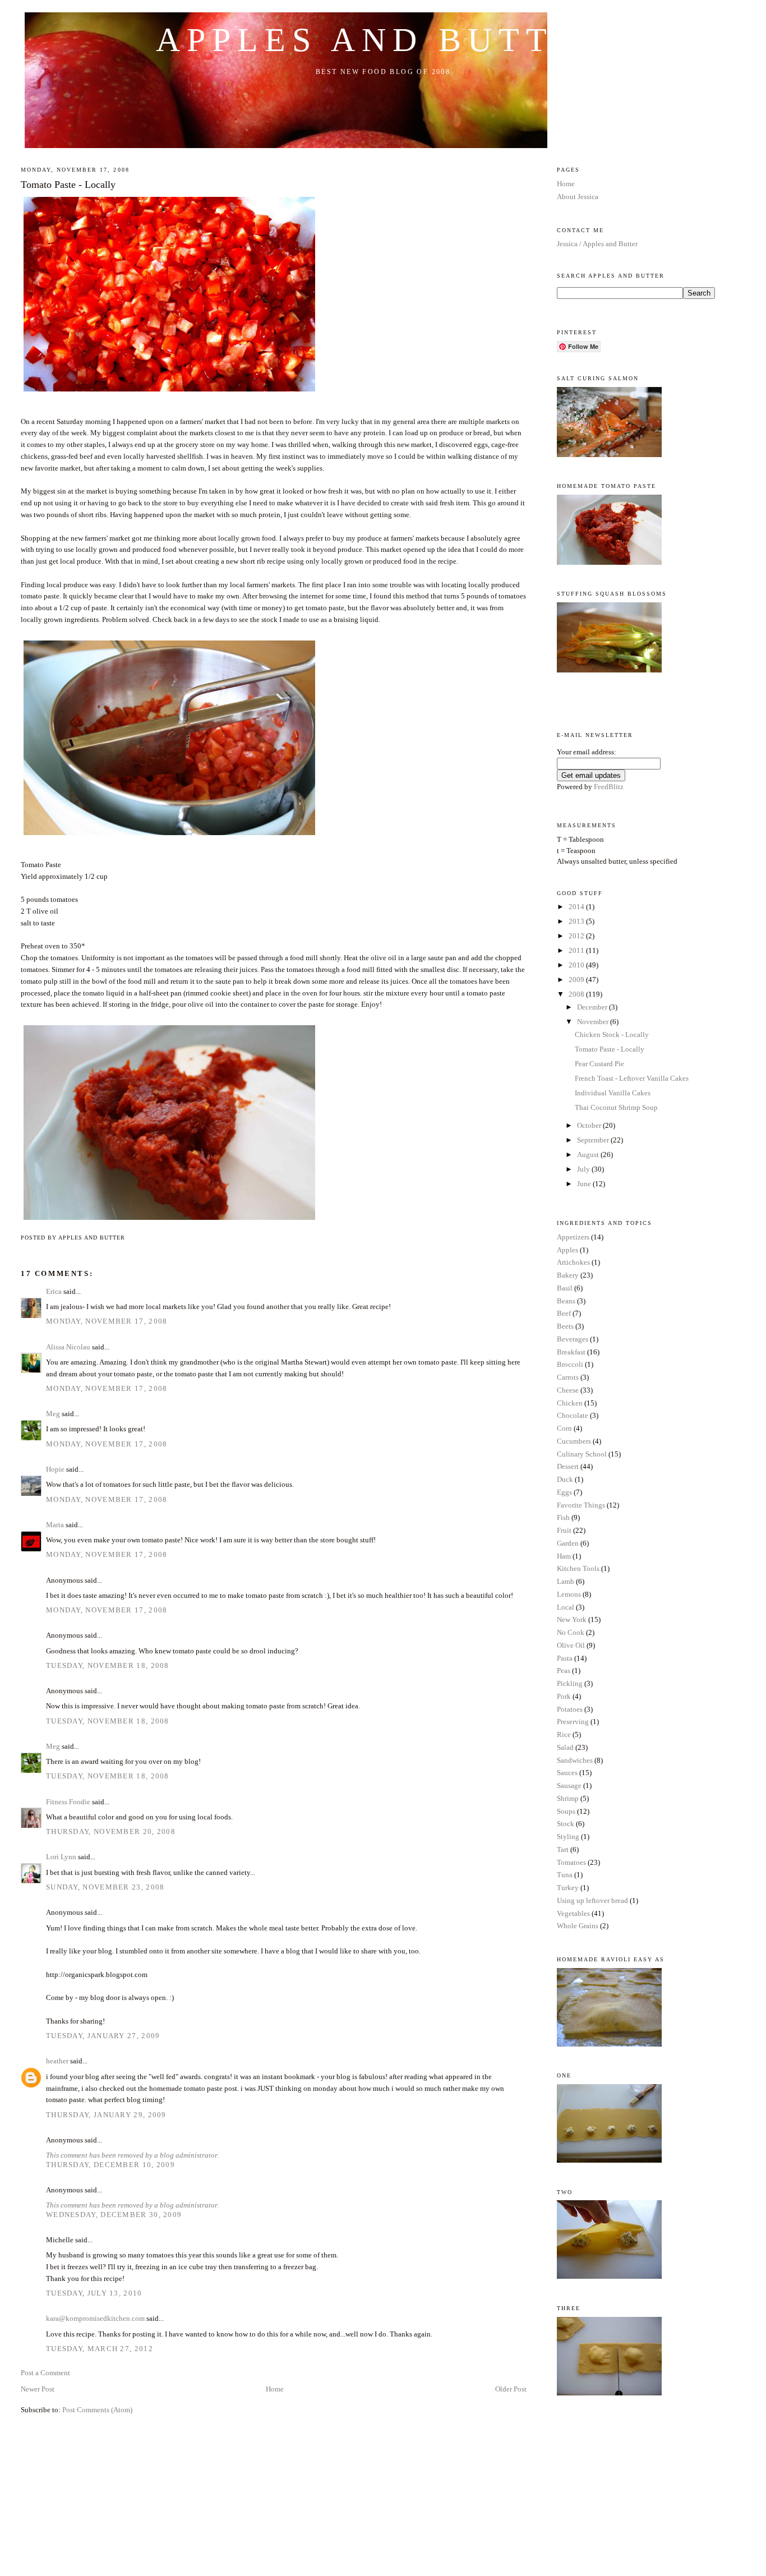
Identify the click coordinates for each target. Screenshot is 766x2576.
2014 (577, 907)
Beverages (573, 1339)
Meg (53, 1414)
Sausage (569, 1785)
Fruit (564, 1530)
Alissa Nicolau (68, 1347)
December (593, 1007)
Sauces (567, 1773)
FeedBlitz (609, 787)
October (590, 1125)
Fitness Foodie (68, 1802)
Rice (564, 1734)
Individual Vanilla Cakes (613, 1093)
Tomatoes (571, 1862)
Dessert (568, 1466)
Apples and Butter (383, 40)
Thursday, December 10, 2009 (110, 2165)
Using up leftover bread (592, 1900)
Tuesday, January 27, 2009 (103, 2036)
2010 (577, 965)
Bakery (568, 1275)
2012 (577, 936)
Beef (564, 1313)
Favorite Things (581, 1505)
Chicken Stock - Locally (612, 1034)
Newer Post (38, 2389)
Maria (55, 1525)
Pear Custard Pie (599, 1064)
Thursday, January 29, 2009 (106, 2115)
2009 (577, 980)
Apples (567, 1250)
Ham (564, 1556)
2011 (577, 950)
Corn (564, 1428)
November (594, 1022)
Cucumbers (574, 1441)
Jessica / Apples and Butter (597, 244)
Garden (568, 1543)
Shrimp (568, 1798)
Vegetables (573, 1913)
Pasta (565, 1658)
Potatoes (570, 1709)
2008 (577, 994)
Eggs (564, 1492)
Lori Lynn (61, 1857)
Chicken (570, 1403)
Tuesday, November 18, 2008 (108, 1665)
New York (572, 1619)
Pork (564, 1696)
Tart (563, 1849)
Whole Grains (578, 1926)
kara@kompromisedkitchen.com (95, 2318)
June (585, 1184)
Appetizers (573, 1237)
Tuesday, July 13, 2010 (94, 2293)
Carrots (568, 1377)
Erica (54, 1291)
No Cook (571, 1632)
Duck (565, 1479)
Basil (565, 1288)
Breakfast (571, 1352)
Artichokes (573, 1262)
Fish (563, 1517)
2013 (577, 921)
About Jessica (578, 197)
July (584, 1169)
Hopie (55, 1469)
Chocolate (573, 1415)
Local (566, 1607)
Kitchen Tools (578, 1568)
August (589, 1155)
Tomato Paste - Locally (68, 185)
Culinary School (582, 1454)
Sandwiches (575, 1760)
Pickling (570, 1683)
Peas (564, 1671)
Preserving (573, 1722)
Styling (568, 1837)
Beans (566, 1301)
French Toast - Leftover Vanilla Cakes (632, 1078)
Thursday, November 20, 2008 (111, 1831)
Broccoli (570, 1364)
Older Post (511, 2389)
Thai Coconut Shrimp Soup (616, 1107)
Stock (566, 1824)
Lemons (569, 1594)
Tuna (565, 1875)
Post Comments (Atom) (97, 2410)
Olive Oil (571, 1645)
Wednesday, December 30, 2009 (114, 2215)
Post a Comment (45, 2373)
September (594, 1140)
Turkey (568, 1888)
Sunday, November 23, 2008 (105, 1887)
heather (57, 2061)
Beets (565, 1326)
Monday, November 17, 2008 (107, 1321)
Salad (565, 1747)
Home (275, 2389)
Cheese (568, 1390)
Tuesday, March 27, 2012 (100, 2349)
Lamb (566, 1581)
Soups (566, 1811)
